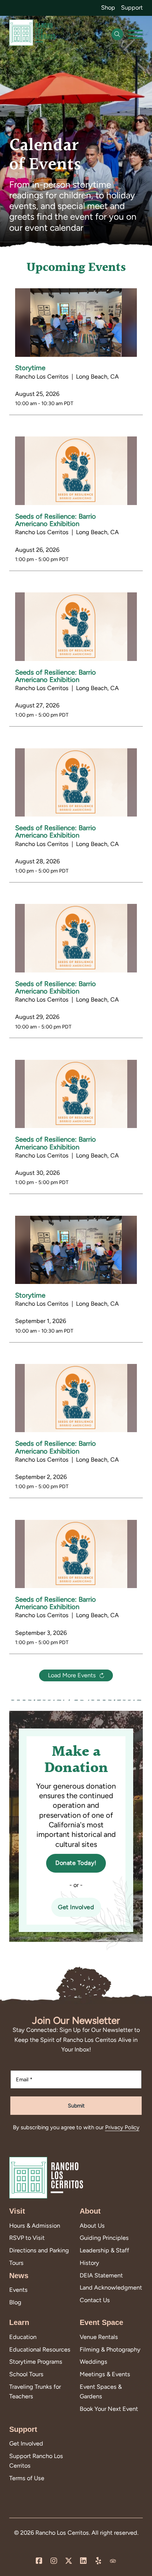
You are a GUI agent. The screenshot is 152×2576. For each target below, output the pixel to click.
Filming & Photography (110, 2349)
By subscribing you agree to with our (76, 2127)
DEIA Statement (101, 2275)
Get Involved (76, 1907)
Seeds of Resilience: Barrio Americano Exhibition (56, 520)
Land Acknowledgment (111, 2288)
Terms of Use (27, 2478)
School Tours (26, 2374)
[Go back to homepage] (32, 34)
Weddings (94, 2362)
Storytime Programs (36, 2362)
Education (23, 2337)
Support (132, 8)
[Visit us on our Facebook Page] (39, 2561)
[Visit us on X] (69, 2561)
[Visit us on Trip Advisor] (113, 2561)
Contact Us (95, 2300)
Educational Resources (40, 2349)
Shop (108, 8)
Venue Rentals (99, 2337)
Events (18, 2290)
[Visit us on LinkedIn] (83, 2561)
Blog (15, 2302)
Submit (76, 2106)
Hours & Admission (35, 2226)
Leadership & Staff (104, 2250)
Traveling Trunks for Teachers (35, 2391)
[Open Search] (117, 34)
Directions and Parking (39, 2250)
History (89, 2263)
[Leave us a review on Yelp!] (98, 2561)
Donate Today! (76, 1863)
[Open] (135, 34)
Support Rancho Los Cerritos (36, 2461)
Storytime (30, 368)
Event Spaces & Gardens (101, 2391)
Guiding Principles (104, 2238)
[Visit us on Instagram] (54, 2561)
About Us (92, 2226)
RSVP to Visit (27, 2238)
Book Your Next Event (109, 2409)
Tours (16, 2263)
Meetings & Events (105, 2374)
